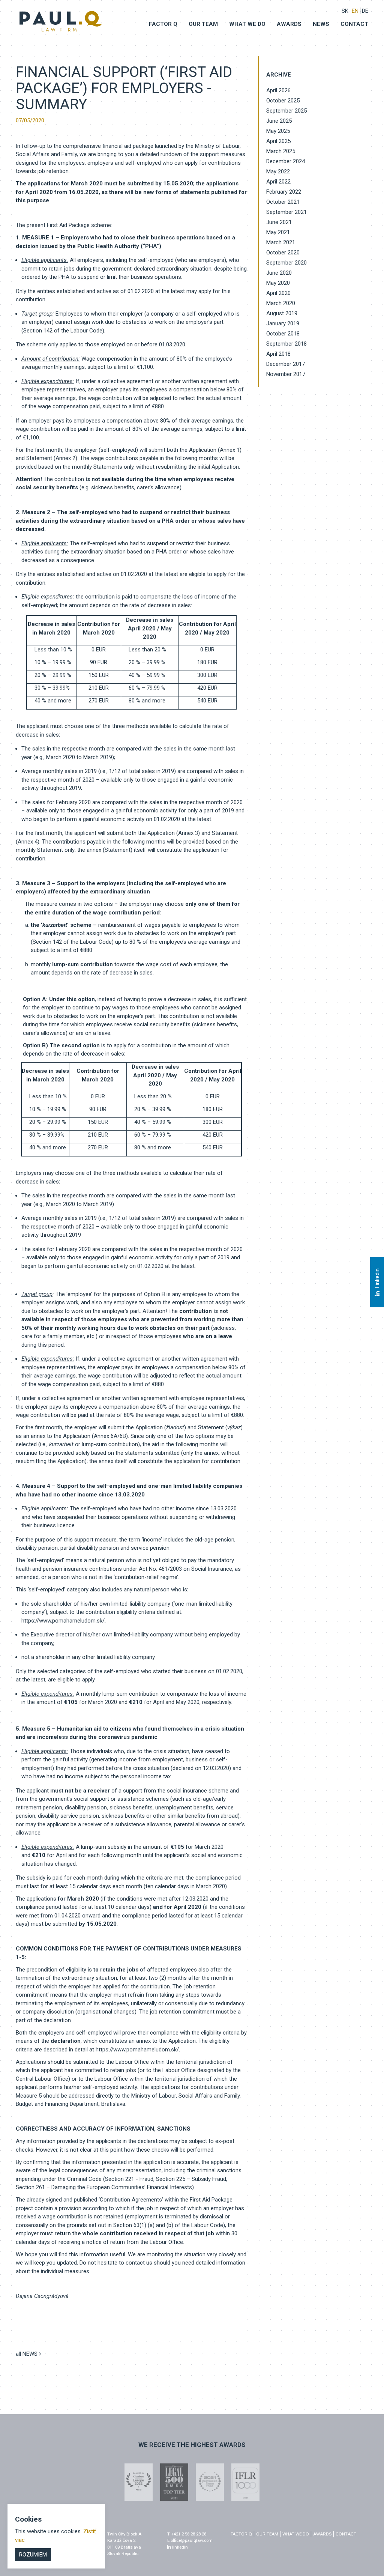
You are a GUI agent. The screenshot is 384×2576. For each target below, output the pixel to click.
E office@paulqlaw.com (190, 2540)
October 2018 (283, 334)
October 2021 (283, 202)
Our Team (203, 24)
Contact (354, 24)
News (321, 24)
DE (365, 11)
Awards (289, 24)
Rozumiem (33, 2555)
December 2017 (286, 364)
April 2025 (278, 141)
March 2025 (281, 151)
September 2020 (286, 263)
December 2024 (286, 161)
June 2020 (279, 273)
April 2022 (278, 182)
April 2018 (278, 354)
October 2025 (283, 101)
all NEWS (27, 2354)
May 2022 (278, 171)
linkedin (179, 2547)
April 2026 (278, 90)
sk (345, 11)
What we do (247, 24)
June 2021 (279, 222)
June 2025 (279, 121)
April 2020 (278, 293)
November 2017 (286, 374)
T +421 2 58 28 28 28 (187, 2534)
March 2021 (281, 242)
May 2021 (278, 232)
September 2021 (286, 212)
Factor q (163, 24)
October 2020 (283, 253)
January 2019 (283, 323)
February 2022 (284, 192)
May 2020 (278, 283)
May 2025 (278, 131)
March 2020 (281, 303)
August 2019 (282, 313)
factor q (241, 2534)
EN (355, 11)
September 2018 (286, 344)
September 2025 (286, 111)
